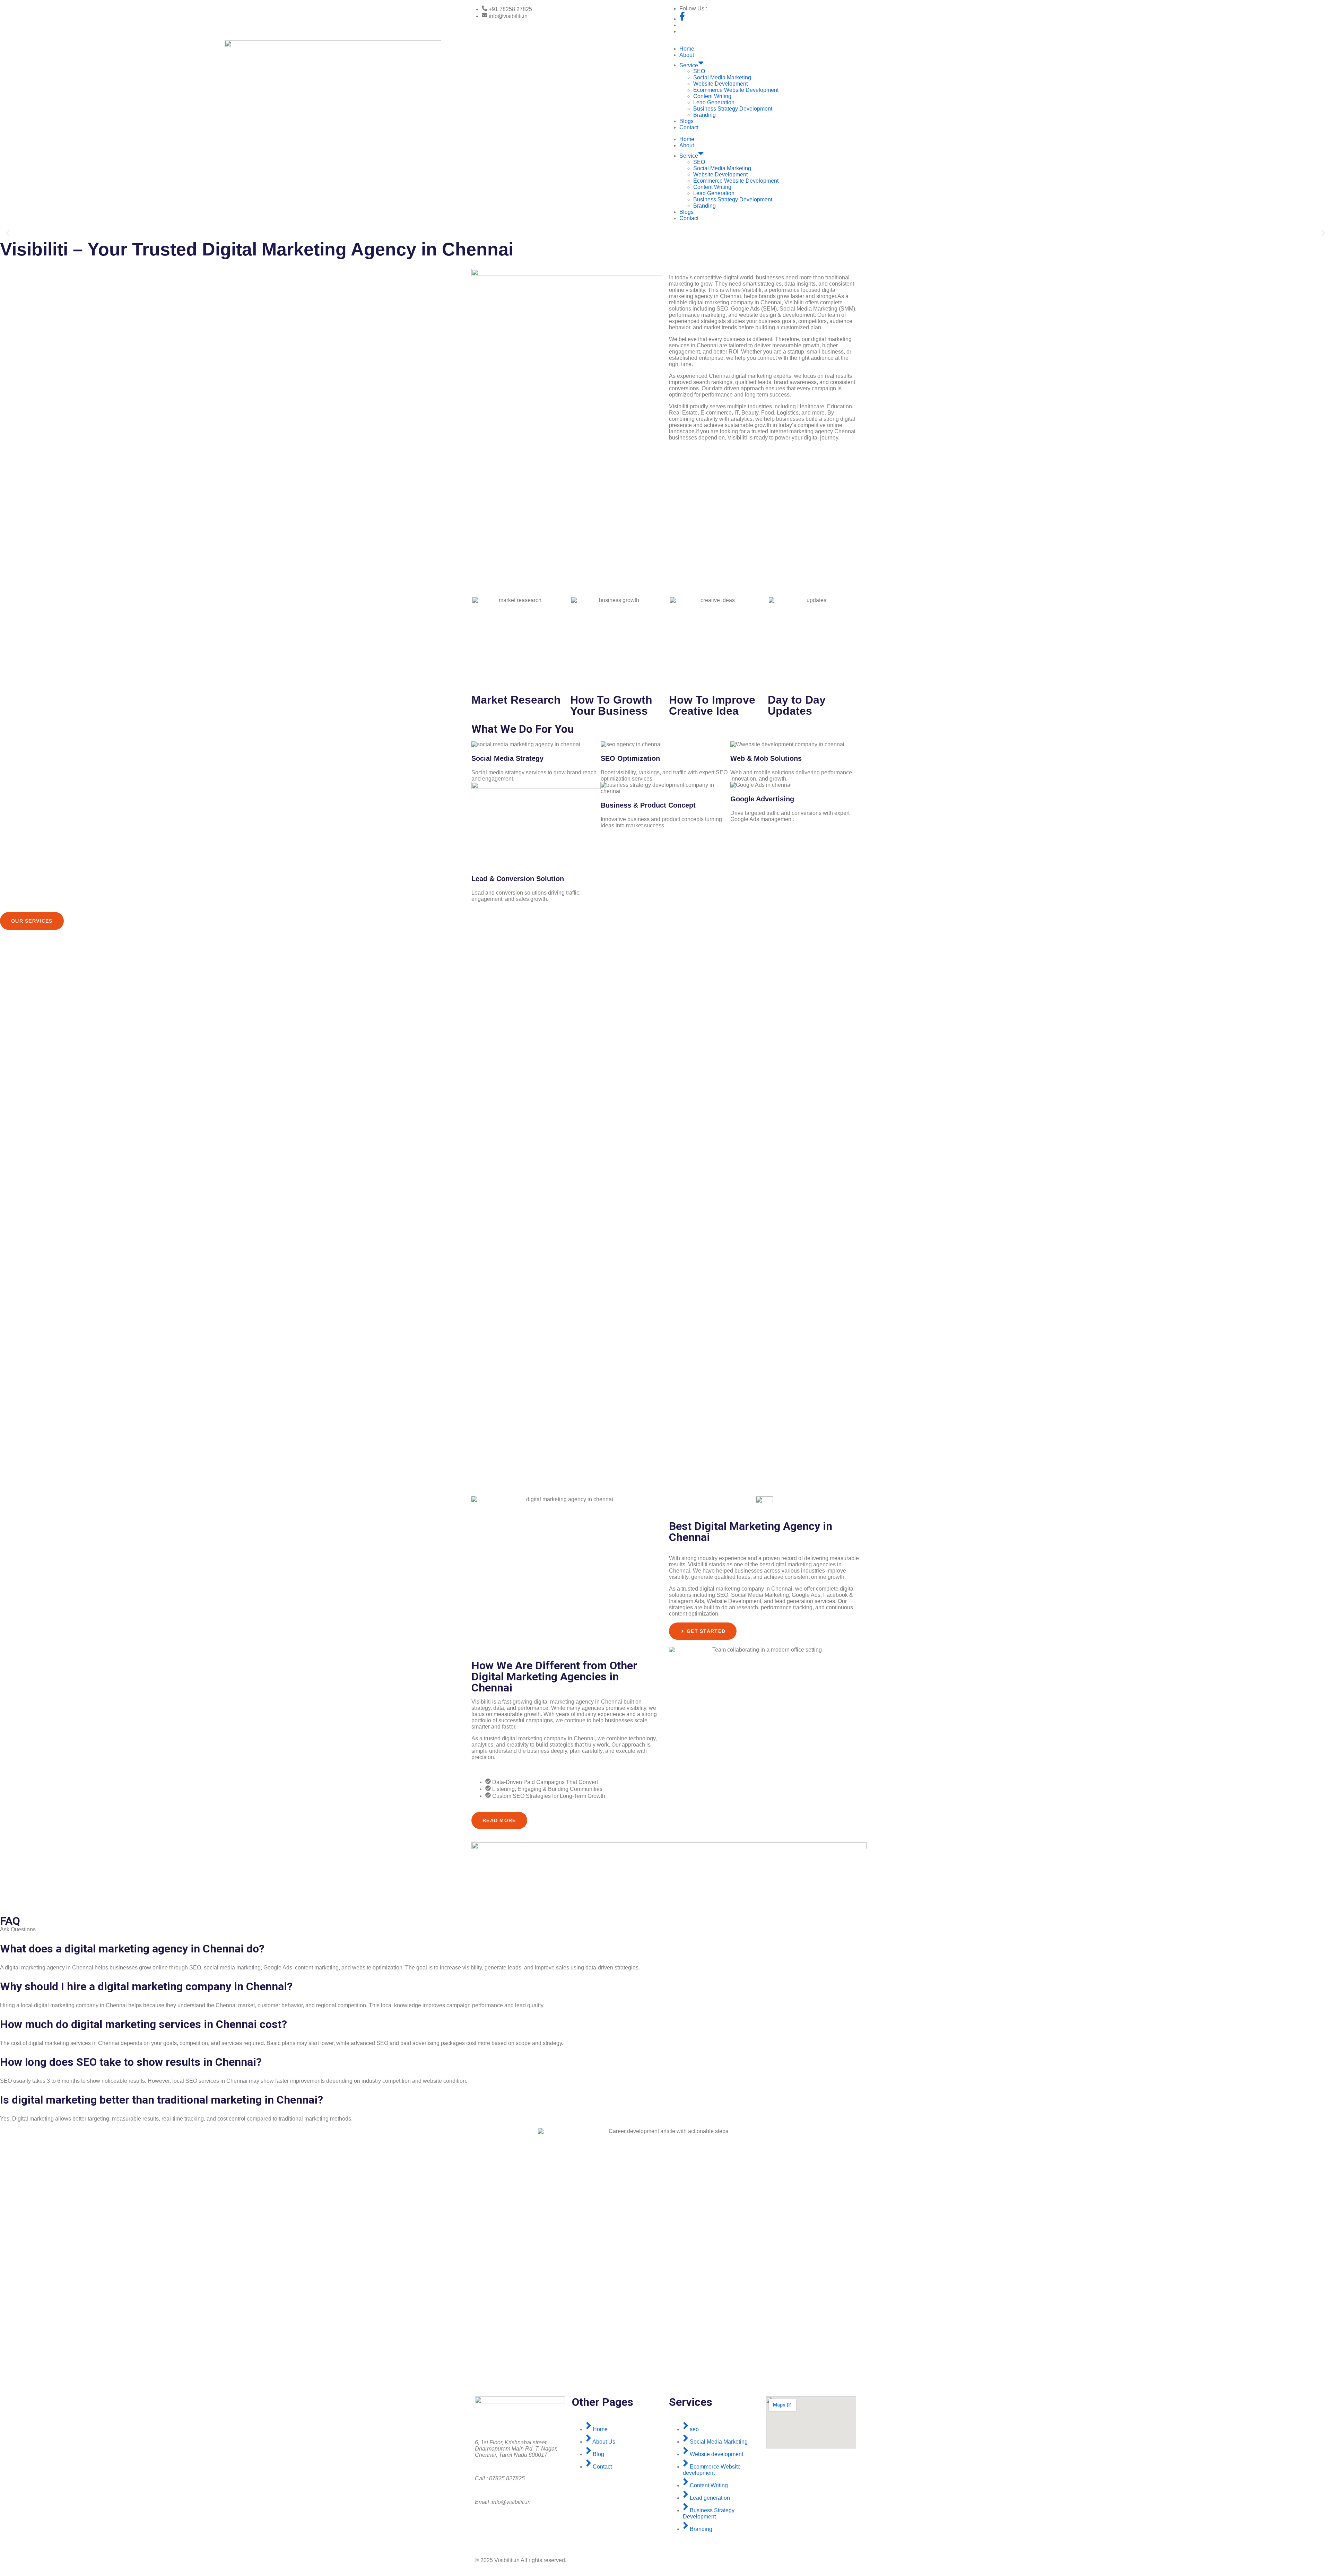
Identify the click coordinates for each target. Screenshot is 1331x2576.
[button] (8, 233)
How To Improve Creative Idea (712, 705)
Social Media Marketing (722, 77)
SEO (699, 71)
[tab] (32, 921)
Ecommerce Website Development (736, 90)
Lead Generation (714, 102)
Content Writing (712, 96)
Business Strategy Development (733, 109)
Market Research (516, 700)
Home (687, 49)
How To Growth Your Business (611, 705)
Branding (704, 115)
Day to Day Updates (797, 705)
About (687, 55)
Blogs (686, 121)
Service (689, 65)
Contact (689, 127)
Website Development (720, 84)
